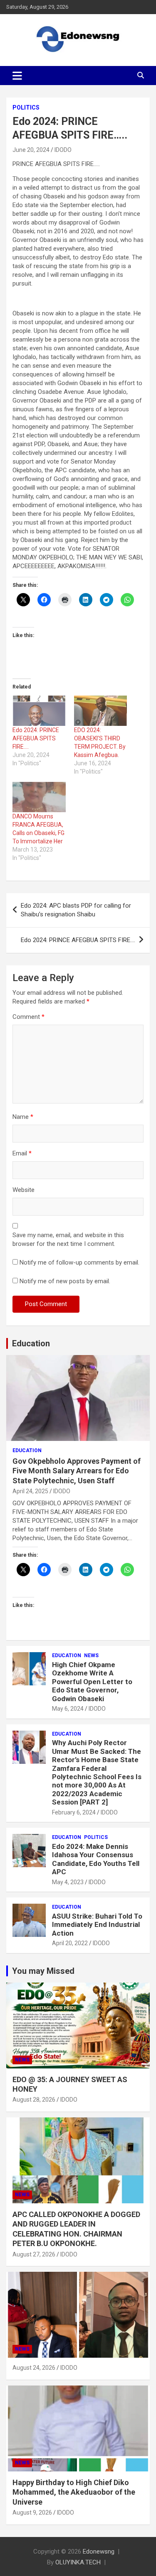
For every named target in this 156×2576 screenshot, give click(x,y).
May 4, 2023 (68, 1882)
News (91, 1655)
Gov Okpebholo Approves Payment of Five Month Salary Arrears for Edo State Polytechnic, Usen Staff (77, 1471)
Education (31, 1343)
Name (23, 1117)
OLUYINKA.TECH (78, 2562)
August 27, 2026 (34, 2254)
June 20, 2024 (31, 150)
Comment (28, 1017)
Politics (26, 107)
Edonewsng (99, 2552)
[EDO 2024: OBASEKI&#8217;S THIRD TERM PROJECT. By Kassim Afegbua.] (101, 711)
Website (24, 1190)
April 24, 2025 (30, 1491)
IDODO (63, 150)
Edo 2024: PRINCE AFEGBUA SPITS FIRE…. (36, 738)
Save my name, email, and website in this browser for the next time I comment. (68, 1239)
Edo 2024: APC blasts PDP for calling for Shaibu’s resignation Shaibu (76, 910)
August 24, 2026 (34, 2368)
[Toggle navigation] (17, 76)
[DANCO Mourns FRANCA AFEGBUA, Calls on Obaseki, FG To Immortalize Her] (39, 797)
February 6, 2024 (74, 1812)
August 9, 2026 (32, 2513)
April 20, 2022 (70, 1943)
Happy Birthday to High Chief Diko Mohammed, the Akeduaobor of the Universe (74, 2492)
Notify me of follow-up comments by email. (79, 1262)
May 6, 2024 (68, 1709)
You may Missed (43, 1971)
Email (22, 1153)
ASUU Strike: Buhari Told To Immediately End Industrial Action (97, 1925)
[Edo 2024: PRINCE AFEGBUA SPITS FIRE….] (39, 711)
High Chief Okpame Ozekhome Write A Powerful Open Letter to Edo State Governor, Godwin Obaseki (92, 1682)
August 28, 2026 (34, 2100)
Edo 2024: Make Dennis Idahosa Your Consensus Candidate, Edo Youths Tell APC (96, 1859)
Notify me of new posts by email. (65, 1281)
